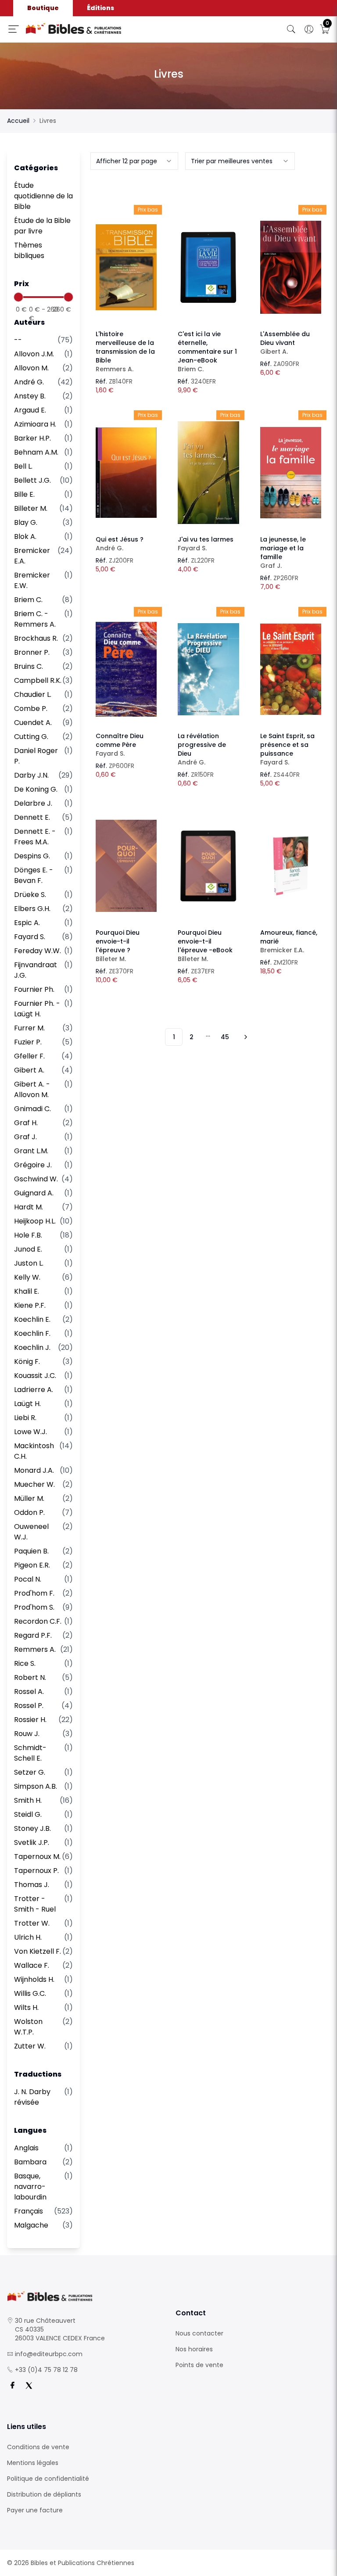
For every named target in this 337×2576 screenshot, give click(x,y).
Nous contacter (199, 2333)
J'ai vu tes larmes (206, 544)
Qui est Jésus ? (120, 544)
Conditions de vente (38, 2447)
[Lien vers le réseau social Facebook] (12, 2386)
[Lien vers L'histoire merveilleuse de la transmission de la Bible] (126, 267)
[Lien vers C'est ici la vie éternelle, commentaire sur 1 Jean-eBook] (208, 267)
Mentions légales (33, 2463)
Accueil (18, 121)
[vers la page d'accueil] (84, 2296)
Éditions (100, 8)
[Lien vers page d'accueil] (102, 29)
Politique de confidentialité (48, 2479)
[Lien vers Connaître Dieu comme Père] (126, 669)
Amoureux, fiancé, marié (289, 941)
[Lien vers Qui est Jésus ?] (126, 473)
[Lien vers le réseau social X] (29, 2386)
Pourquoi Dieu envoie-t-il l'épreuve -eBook (205, 946)
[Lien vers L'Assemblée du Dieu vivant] (291, 267)
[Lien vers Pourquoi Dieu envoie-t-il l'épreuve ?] (126, 866)
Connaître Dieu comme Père (120, 745)
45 (225, 1037)
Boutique (43, 8)
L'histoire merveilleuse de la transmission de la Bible (125, 352)
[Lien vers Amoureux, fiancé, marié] (291, 866)
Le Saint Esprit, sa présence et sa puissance (287, 749)
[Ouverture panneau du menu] (14, 29)
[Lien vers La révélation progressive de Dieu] (208, 669)
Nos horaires (194, 2349)
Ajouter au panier (126, 259)
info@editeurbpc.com (49, 2354)
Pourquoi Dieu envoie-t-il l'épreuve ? (118, 946)
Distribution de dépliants (44, 2494)
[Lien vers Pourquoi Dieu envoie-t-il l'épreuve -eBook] (208, 866)
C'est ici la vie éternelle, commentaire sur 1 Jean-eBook (207, 352)
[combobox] (134, 161)
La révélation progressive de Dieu (202, 749)
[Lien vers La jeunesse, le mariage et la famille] (291, 473)
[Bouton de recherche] (291, 29)
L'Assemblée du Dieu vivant (285, 343)
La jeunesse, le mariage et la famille (283, 553)
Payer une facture (35, 2510)
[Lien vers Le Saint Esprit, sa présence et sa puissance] (291, 669)
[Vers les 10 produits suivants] (244, 1037)
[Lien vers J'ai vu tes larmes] (208, 473)
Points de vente (199, 2365)
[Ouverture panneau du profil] (309, 29)
